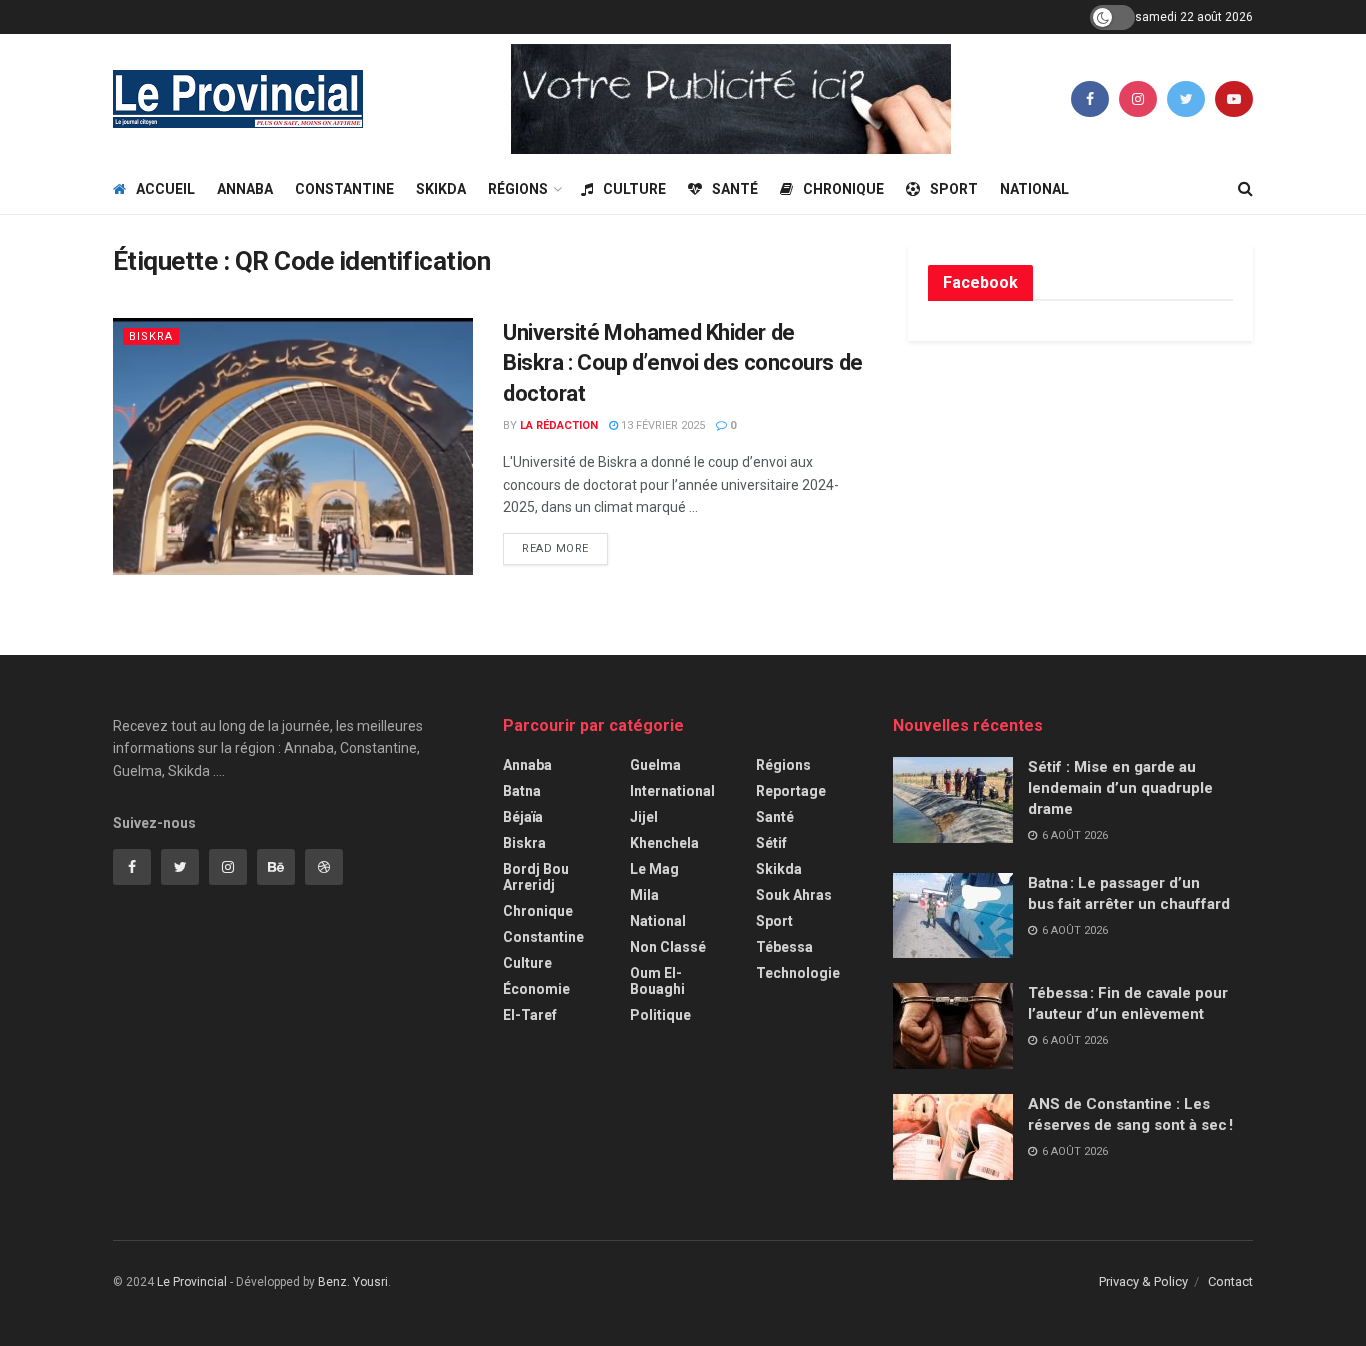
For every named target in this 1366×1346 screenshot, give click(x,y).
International (672, 791)
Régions (518, 189)
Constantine (344, 189)
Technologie (798, 973)
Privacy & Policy (1143, 1281)
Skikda (441, 189)
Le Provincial (192, 1282)
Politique (660, 1015)
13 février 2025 (661, 425)
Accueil (165, 189)
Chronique (843, 189)
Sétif (771, 843)
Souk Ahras (794, 895)
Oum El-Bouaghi (657, 981)
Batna (522, 791)
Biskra (151, 336)
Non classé (668, 947)
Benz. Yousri (353, 1282)
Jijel (644, 817)
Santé (735, 189)
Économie (536, 989)
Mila (644, 895)
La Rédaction (559, 425)
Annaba (245, 189)
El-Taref (530, 1015)
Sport (954, 189)
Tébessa (784, 947)
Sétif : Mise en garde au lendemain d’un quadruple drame (1120, 788)
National (1034, 189)
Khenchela (664, 843)
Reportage (791, 791)
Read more (555, 548)
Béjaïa (523, 817)
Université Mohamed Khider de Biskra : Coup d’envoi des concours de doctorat (683, 363)
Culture (634, 189)
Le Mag (654, 869)
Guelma (655, 765)
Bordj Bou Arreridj (536, 877)
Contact (1230, 1281)
